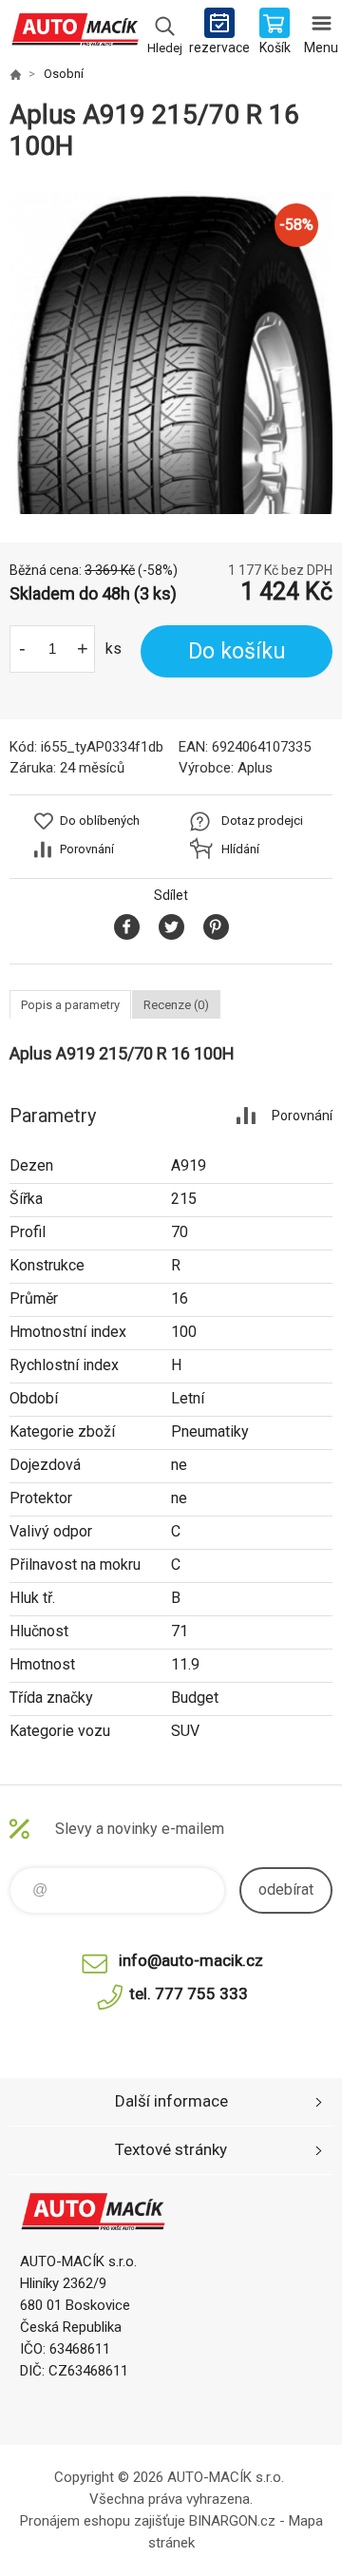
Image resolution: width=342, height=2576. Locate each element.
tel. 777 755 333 (189, 1994)
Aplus (255, 768)
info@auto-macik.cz (191, 1960)
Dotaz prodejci (262, 821)
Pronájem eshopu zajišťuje (103, 2521)
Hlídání (240, 849)
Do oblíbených (100, 821)
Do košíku (237, 651)
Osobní (64, 74)
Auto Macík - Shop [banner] (75, 33)
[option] (171, 353)
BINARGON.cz (232, 2521)
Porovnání (87, 849)
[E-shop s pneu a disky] (15, 74)
